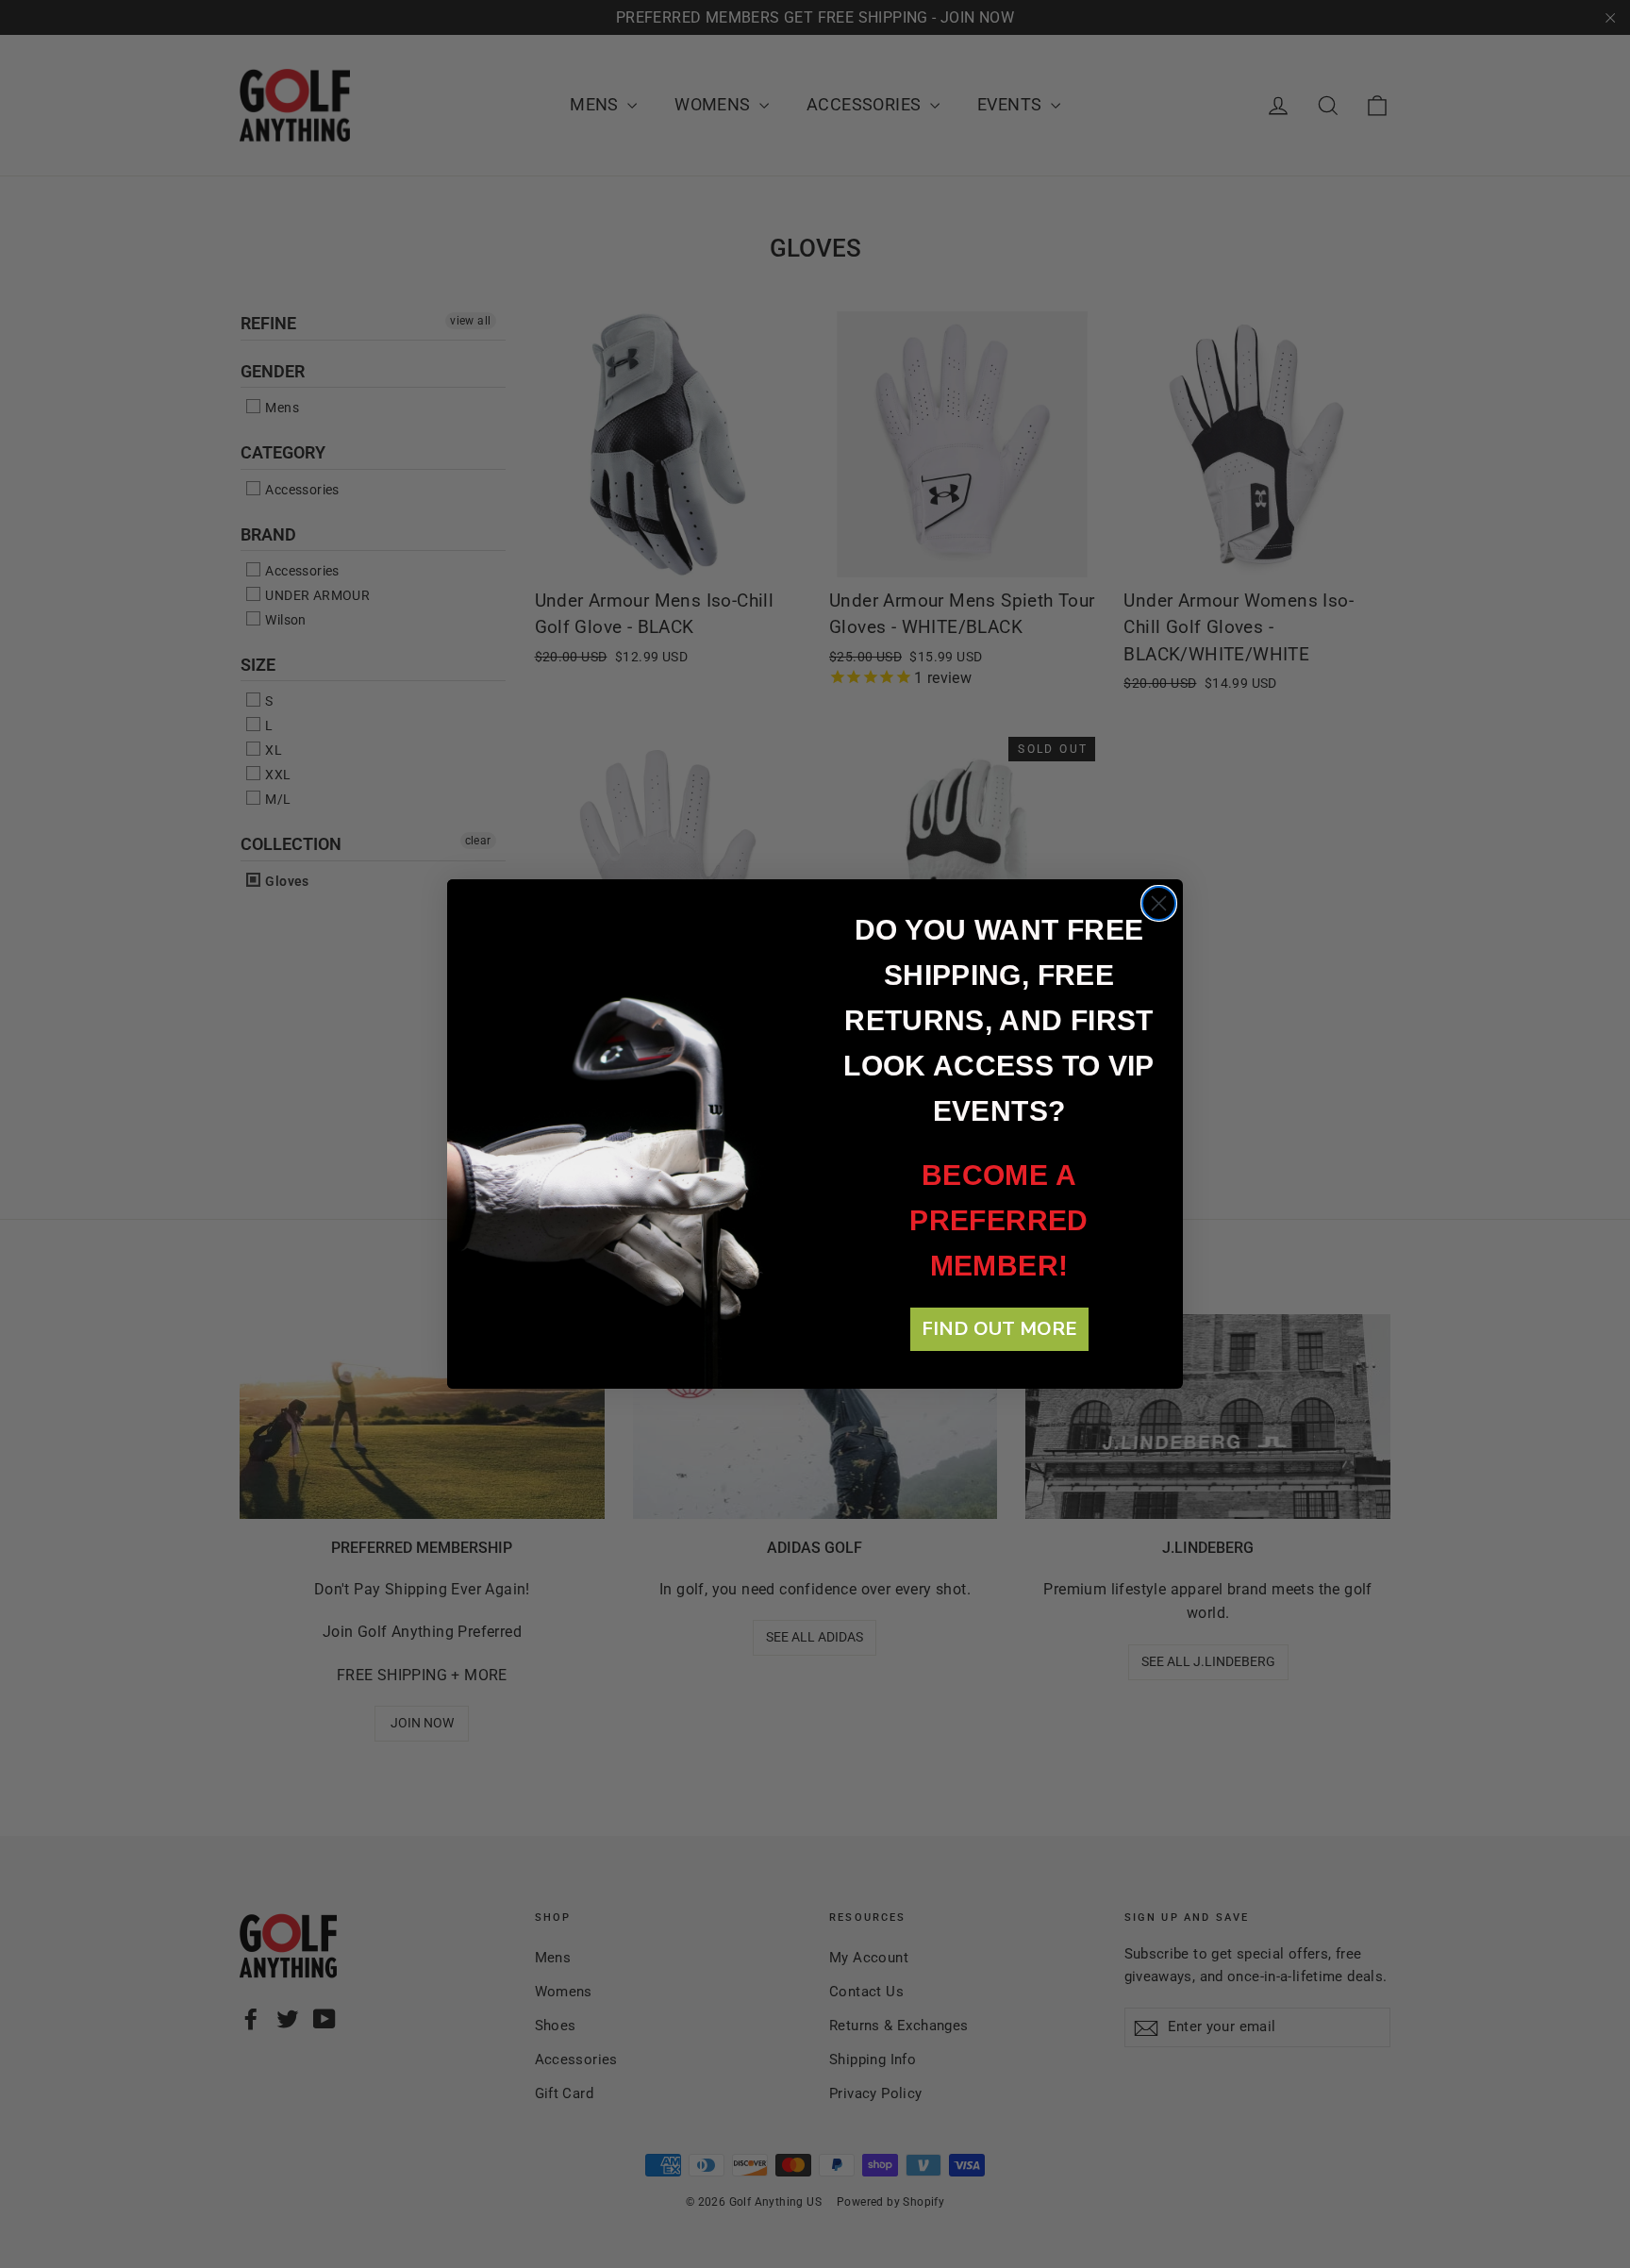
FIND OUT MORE (999, 1329)
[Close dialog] (1159, 903)
